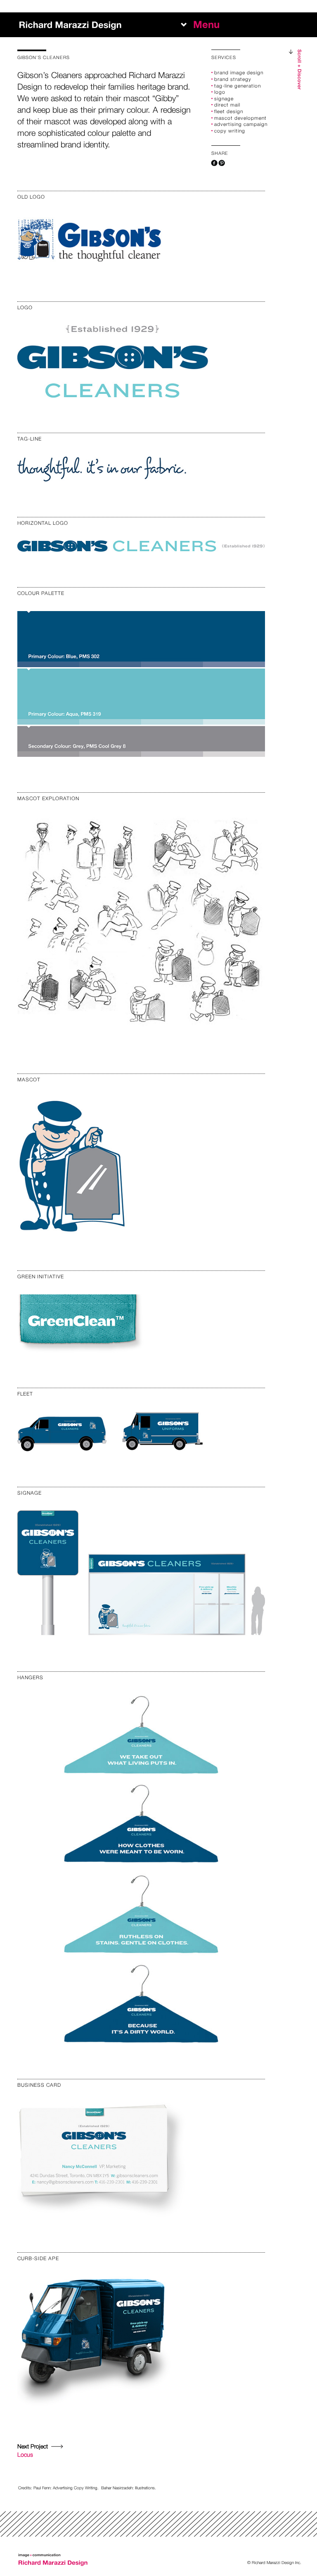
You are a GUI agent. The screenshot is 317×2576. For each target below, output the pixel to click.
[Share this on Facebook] (214, 163)
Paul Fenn (42, 2488)
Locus (33, 2450)
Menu (206, 25)
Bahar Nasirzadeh (117, 2488)
